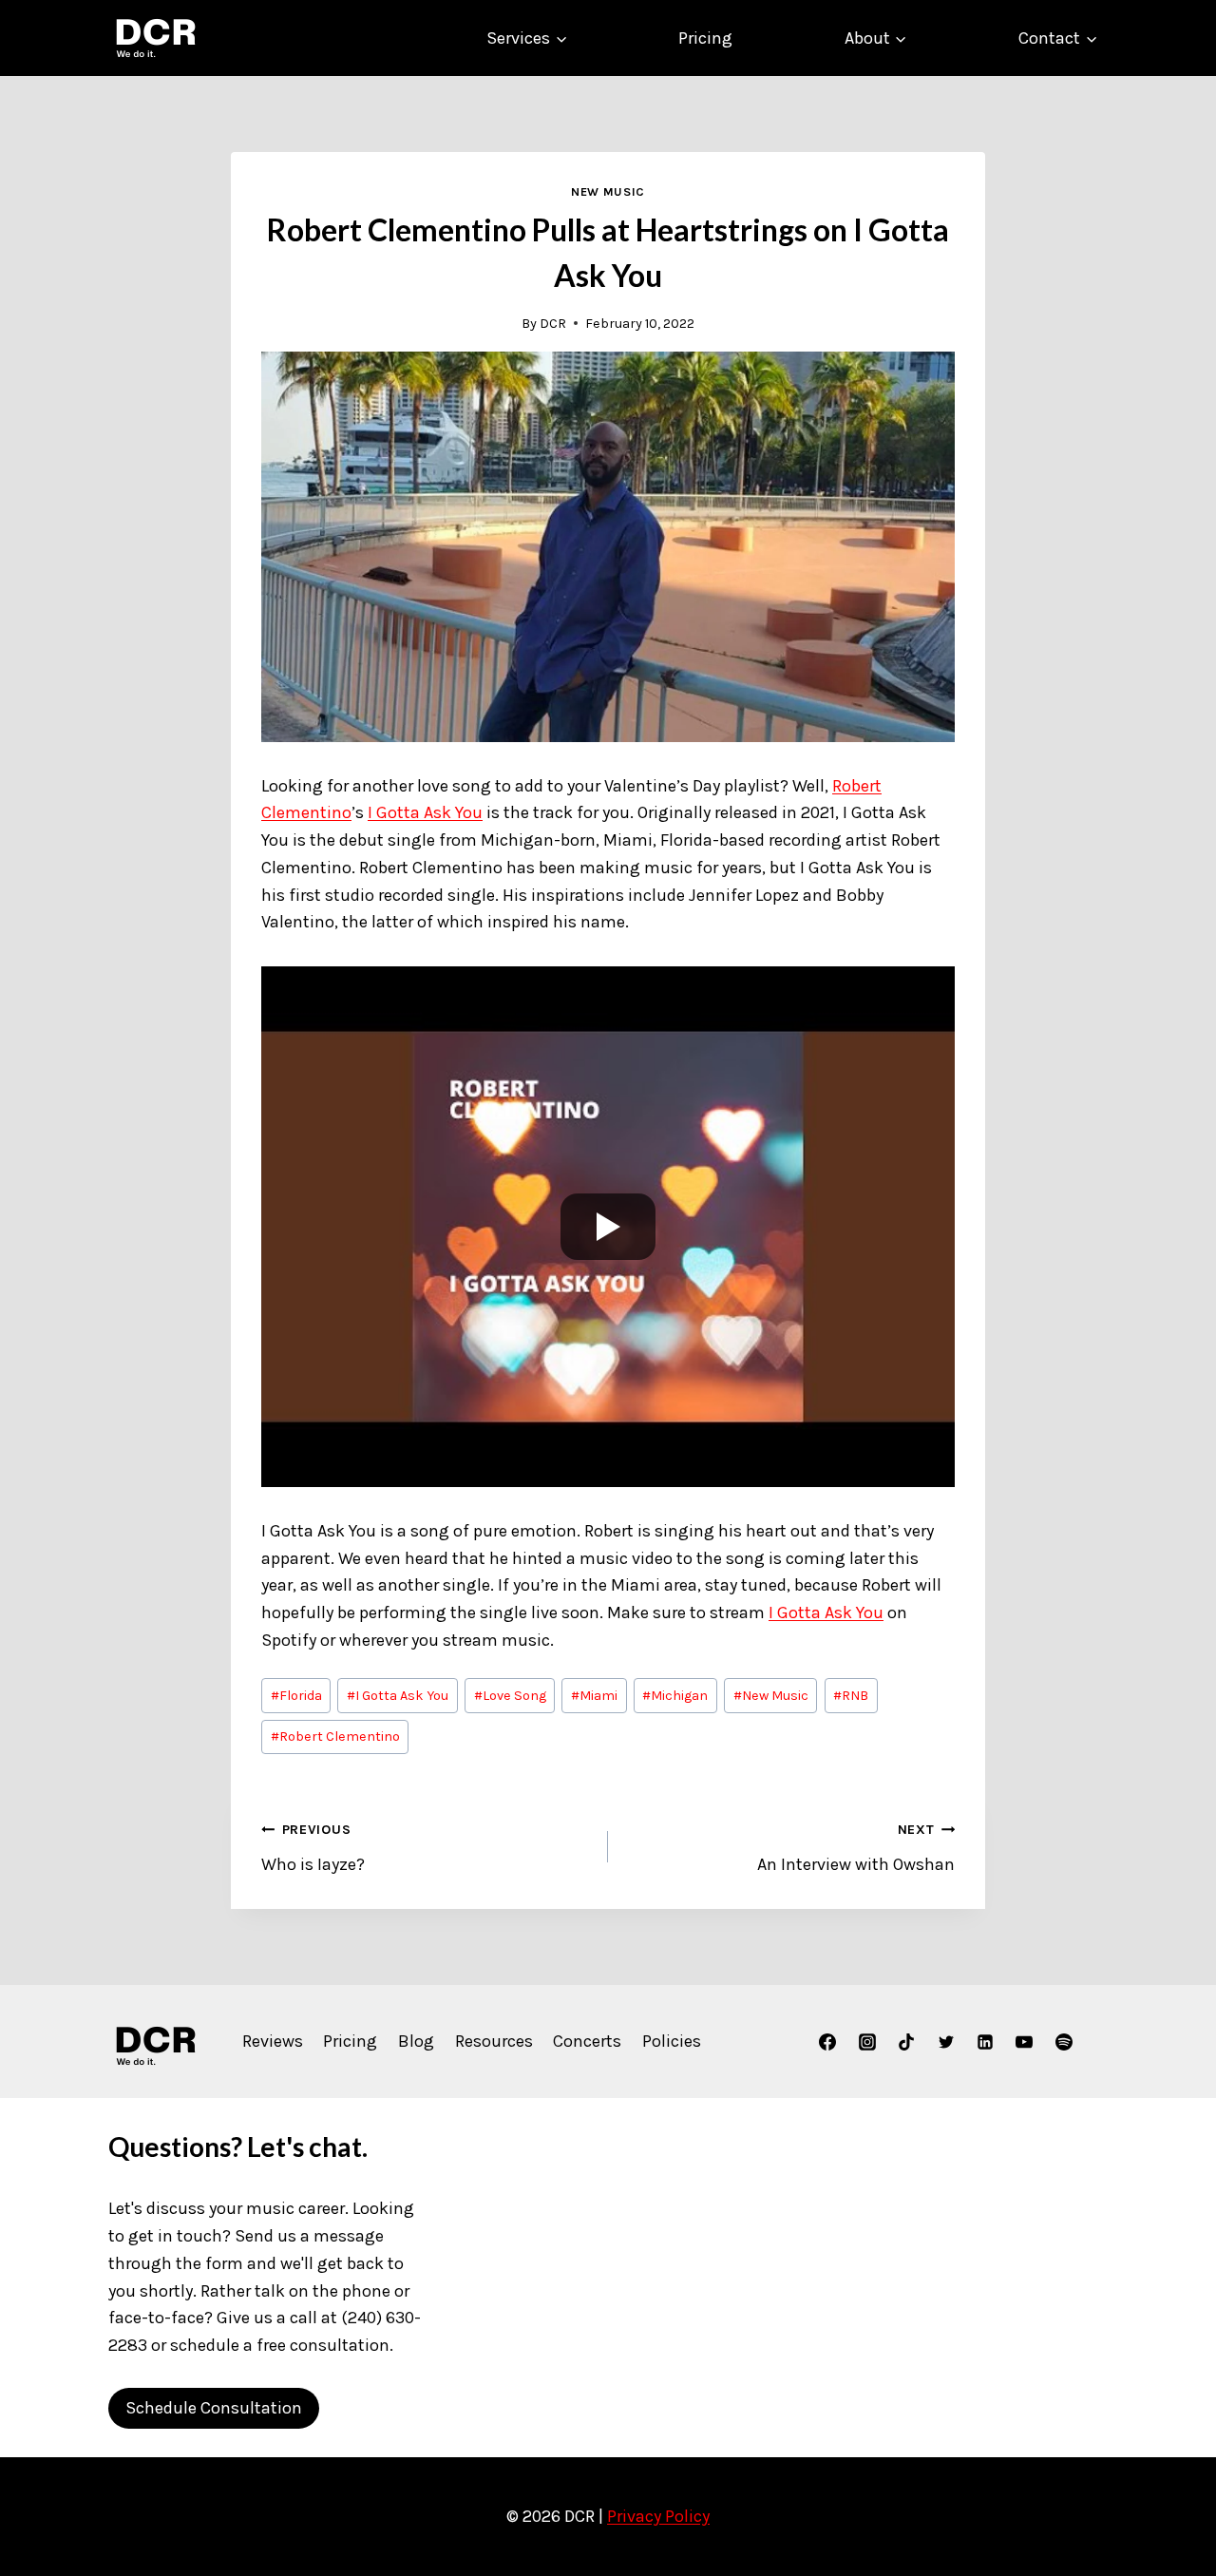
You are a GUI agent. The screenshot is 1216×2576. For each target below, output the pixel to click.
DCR (553, 324)
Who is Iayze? (313, 1848)
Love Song (510, 1696)
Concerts (587, 2041)
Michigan (675, 1696)
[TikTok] (906, 2042)
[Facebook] (827, 2042)
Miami (594, 1696)
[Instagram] (867, 2042)
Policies (672, 2041)
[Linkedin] (985, 2042)
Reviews (273, 2041)
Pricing (705, 38)
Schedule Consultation (214, 2408)
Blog (416, 2041)
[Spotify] (1064, 2042)
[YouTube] (1024, 2042)
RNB (851, 1696)
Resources (494, 2041)
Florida (296, 1696)
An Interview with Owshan (856, 1848)
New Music (608, 191)
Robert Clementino (335, 1736)
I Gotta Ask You (425, 812)
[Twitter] (946, 2042)
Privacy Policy (658, 2516)
